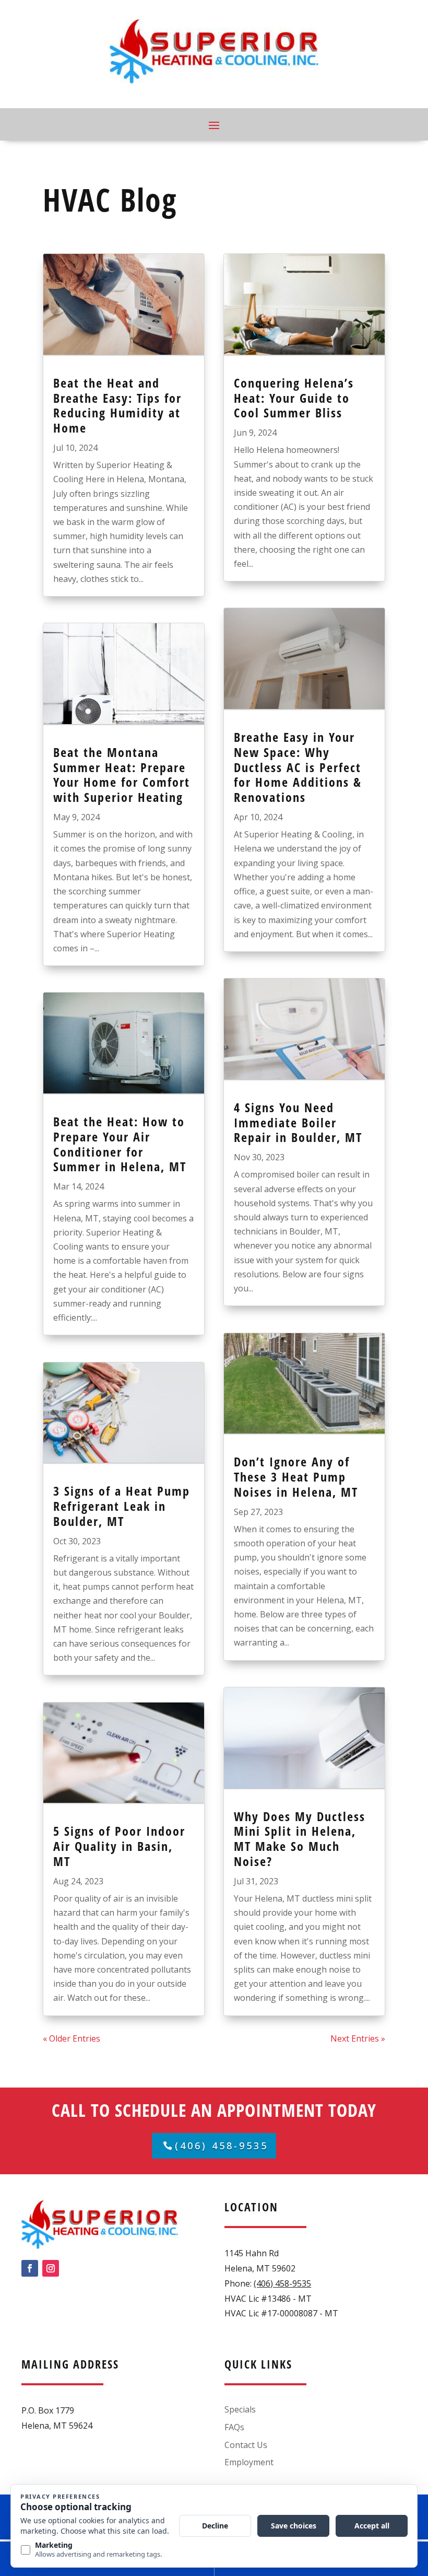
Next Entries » (358, 2038)
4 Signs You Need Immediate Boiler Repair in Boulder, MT (298, 1122)
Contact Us (246, 2445)
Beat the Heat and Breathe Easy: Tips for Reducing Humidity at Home (117, 405)
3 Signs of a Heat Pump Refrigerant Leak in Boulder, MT (122, 1506)
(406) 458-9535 (222, 2146)
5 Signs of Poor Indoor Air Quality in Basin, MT (119, 1846)
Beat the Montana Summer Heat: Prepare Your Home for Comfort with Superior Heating (122, 774)
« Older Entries (72, 2038)
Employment (249, 2462)
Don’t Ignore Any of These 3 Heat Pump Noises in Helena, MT (296, 1477)
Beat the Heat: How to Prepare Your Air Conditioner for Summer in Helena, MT (120, 1144)
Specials (240, 2409)
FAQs (234, 2427)
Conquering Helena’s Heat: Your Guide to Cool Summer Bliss (294, 398)
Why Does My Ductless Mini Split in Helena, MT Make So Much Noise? (300, 1839)
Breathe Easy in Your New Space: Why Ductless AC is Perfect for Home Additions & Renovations (298, 767)
